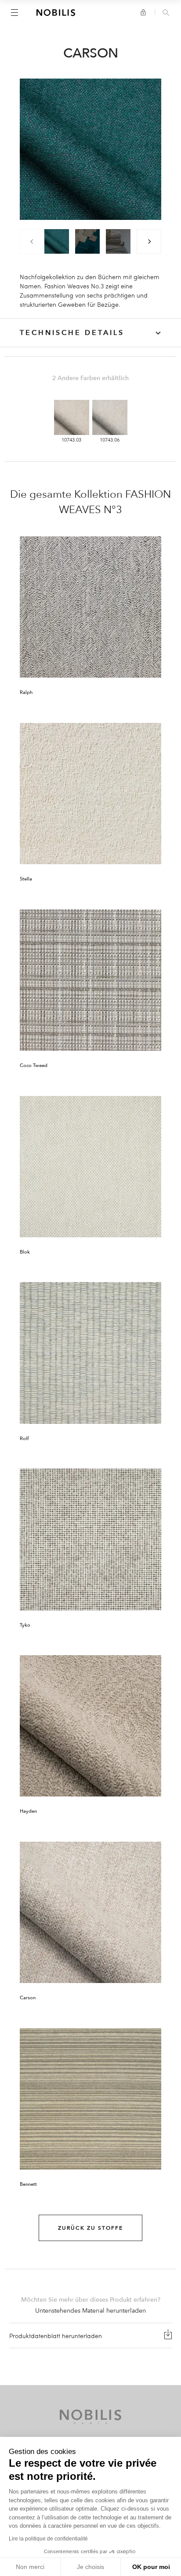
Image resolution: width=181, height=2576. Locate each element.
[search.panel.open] (166, 13)
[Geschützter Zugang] (143, 12)
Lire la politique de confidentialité (48, 2539)
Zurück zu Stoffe (90, 2228)
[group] (57, 241)
